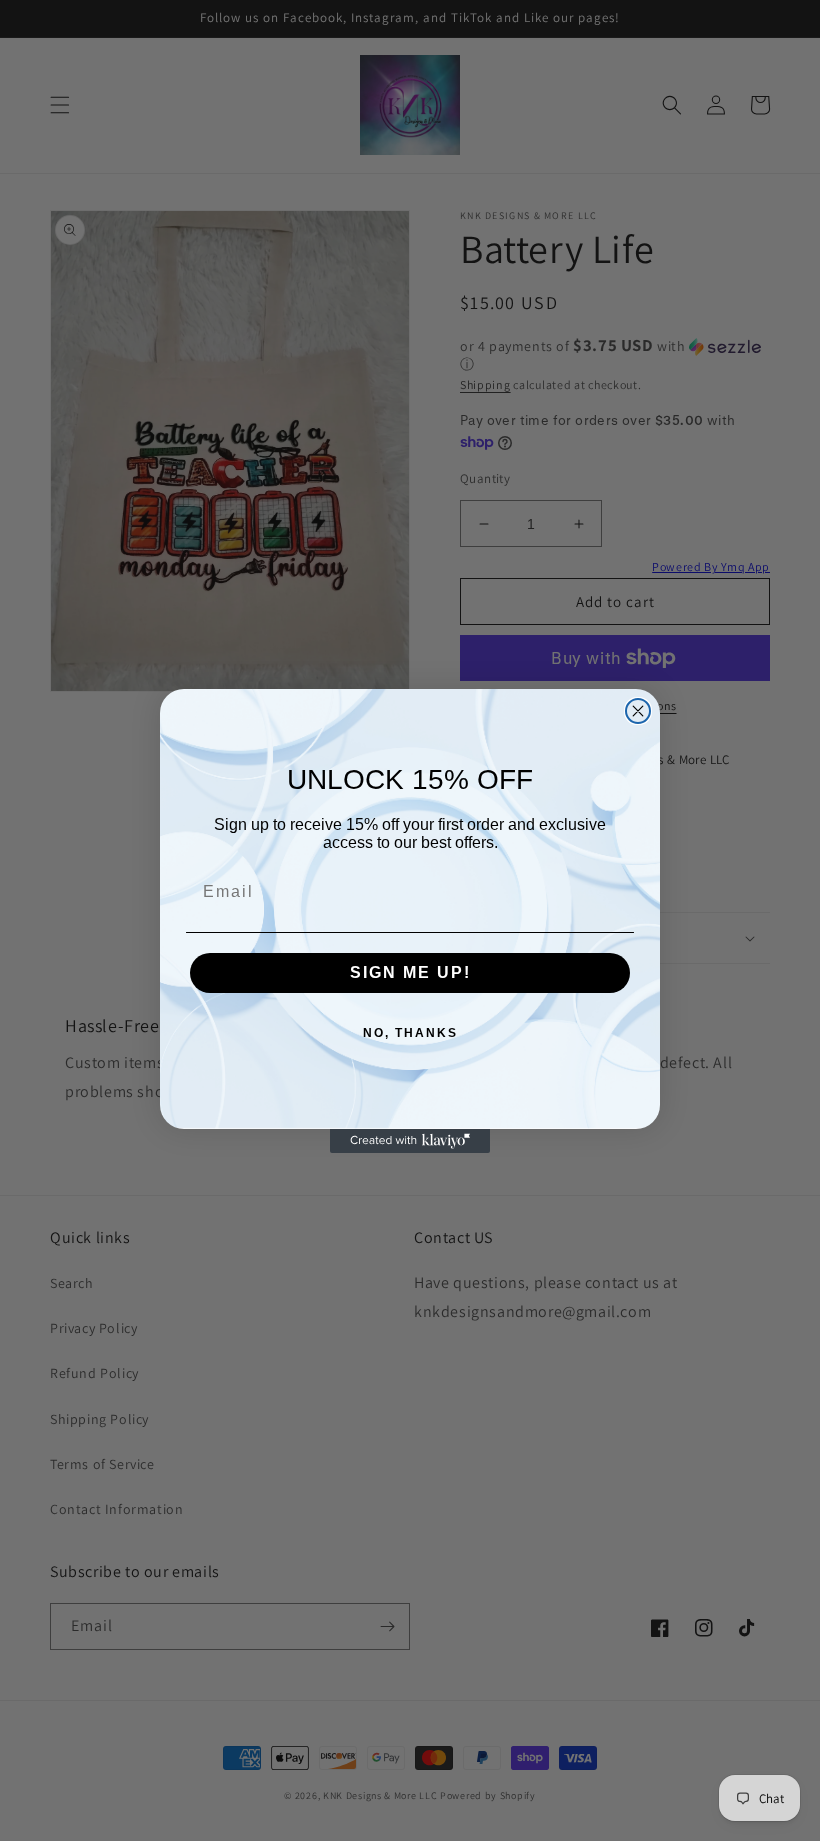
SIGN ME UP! (410, 972)
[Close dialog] (638, 711)
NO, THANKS (410, 1033)
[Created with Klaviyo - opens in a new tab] (410, 1141)
